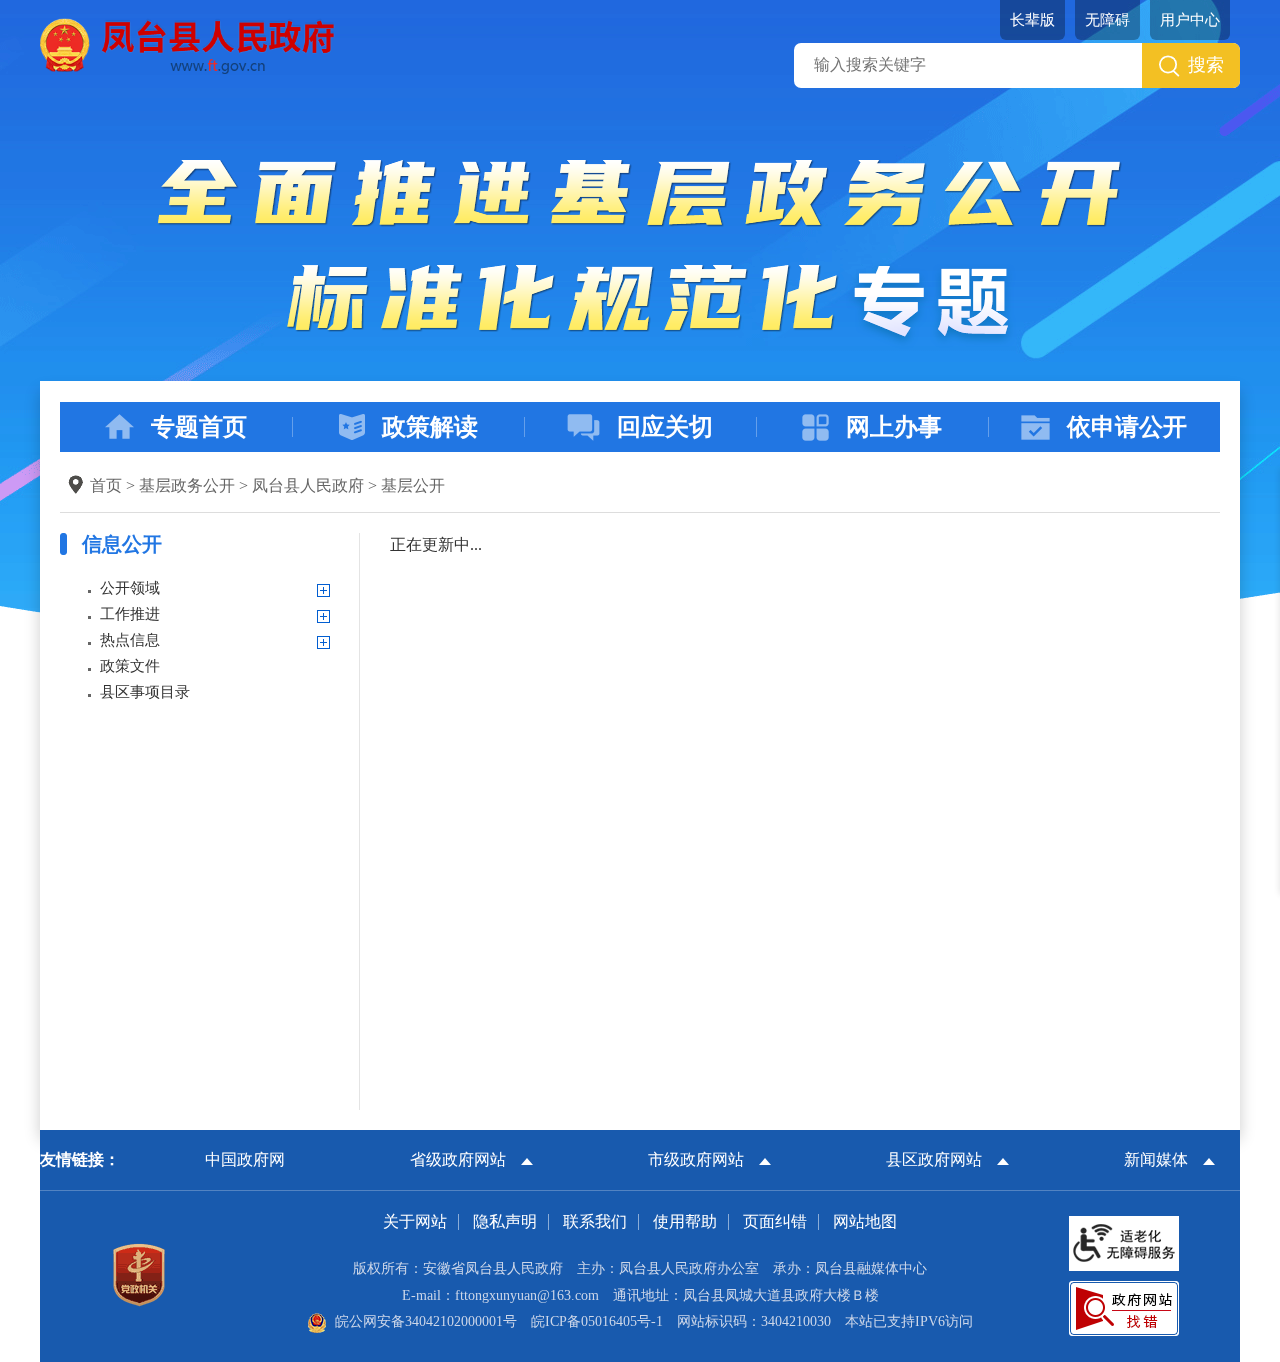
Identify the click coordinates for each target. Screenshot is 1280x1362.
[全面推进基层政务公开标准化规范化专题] (640, 252)
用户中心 (1190, 20)
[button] (1032, 20)
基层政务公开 (187, 485)
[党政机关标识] (139, 1273)
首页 (106, 485)
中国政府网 (245, 1159)
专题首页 (199, 427)
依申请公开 (1127, 427)
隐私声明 (505, 1221)
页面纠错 (775, 1221)
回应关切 (665, 427)
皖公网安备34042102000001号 (426, 1321)
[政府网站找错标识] (1124, 1307)
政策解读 (430, 427)
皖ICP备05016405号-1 (597, 1321)
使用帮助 (685, 1221)
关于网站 (415, 1221)
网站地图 (865, 1221)
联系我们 (595, 1221)
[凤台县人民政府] (187, 44)
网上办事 (894, 427)
